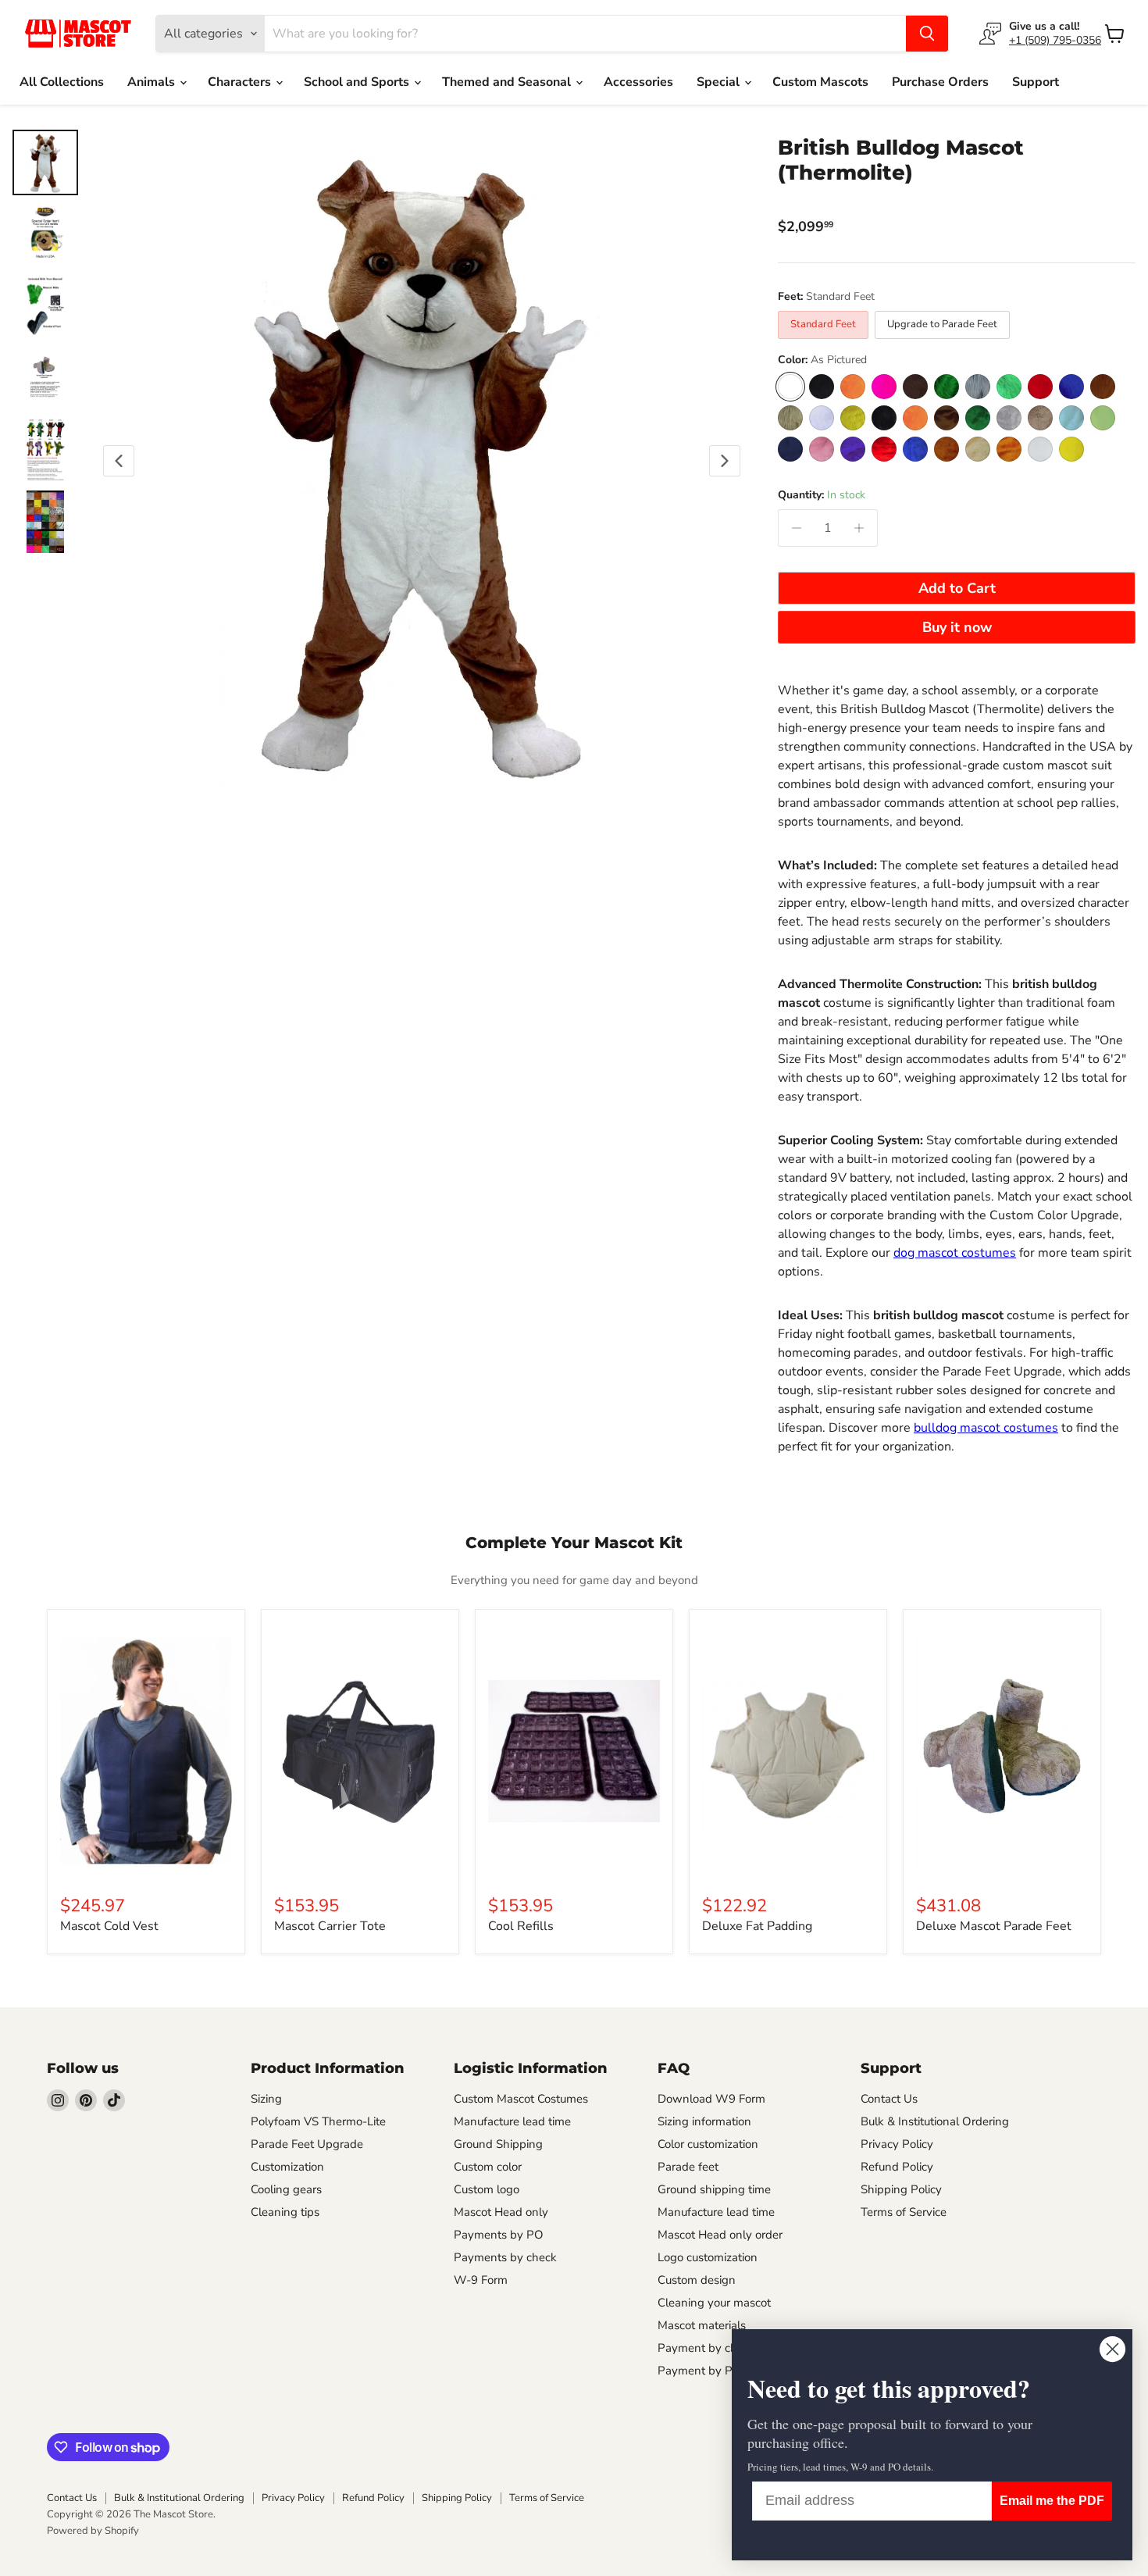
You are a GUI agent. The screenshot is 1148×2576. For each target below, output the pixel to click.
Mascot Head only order (720, 2235)
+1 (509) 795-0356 (1055, 40)
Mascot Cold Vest (109, 1926)
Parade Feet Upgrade (307, 2144)
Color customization (708, 2144)
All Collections (62, 82)
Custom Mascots (820, 82)
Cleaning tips (285, 2212)
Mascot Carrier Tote (330, 1926)
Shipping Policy (901, 2189)
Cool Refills (521, 1926)
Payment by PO (700, 2371)
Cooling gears (286, 2189)
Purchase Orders (940, 82)
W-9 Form (481, 2280)
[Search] (927, 34)
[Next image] (725, 461)
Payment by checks (709, 2348)
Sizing (266, 2099)
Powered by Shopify (93, 2531)
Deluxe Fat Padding (757, 1926)
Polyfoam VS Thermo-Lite (318, 2121)
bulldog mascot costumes (986, 1428)
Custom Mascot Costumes (521, 2099)
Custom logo (487, 2189)
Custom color (488, 2167)
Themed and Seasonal (508, 82)
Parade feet (688, 2167)
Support (1036, 82)
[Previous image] (119, 461)
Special (720, 82)
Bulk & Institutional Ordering (935, 2121)
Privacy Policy (897, 2144)
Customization (287, 2167)
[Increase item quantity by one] (859, 528)
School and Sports (358, 82)
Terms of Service (904, 2212)
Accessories (638, 82)
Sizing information (704, 2121)
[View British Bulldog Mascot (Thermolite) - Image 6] (45, 522)
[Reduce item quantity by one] (797, 528)
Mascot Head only (501, 2212)
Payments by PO (499, 2235)
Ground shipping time (714, 2189)
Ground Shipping (498, 2144)
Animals (153, 82)
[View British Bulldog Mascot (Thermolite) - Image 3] (45, 306)
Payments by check (505, 2257)
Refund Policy (897, 2167)
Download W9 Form (711, 2099)
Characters (241, 82)
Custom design (697, 2280)
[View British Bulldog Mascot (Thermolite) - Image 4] (45, 378)
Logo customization (708, 2257)
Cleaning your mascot (714, 2303)
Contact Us (889, 2099)
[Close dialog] (1112, 2349)
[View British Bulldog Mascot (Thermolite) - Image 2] (45, 234)
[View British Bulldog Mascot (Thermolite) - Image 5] (45, 450)
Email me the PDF (1052, 2501)
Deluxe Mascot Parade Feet (994, 1926)
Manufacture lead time (512, 2121)
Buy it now (957, 627)
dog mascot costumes (955, 1253)
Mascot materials (702, 2325)
